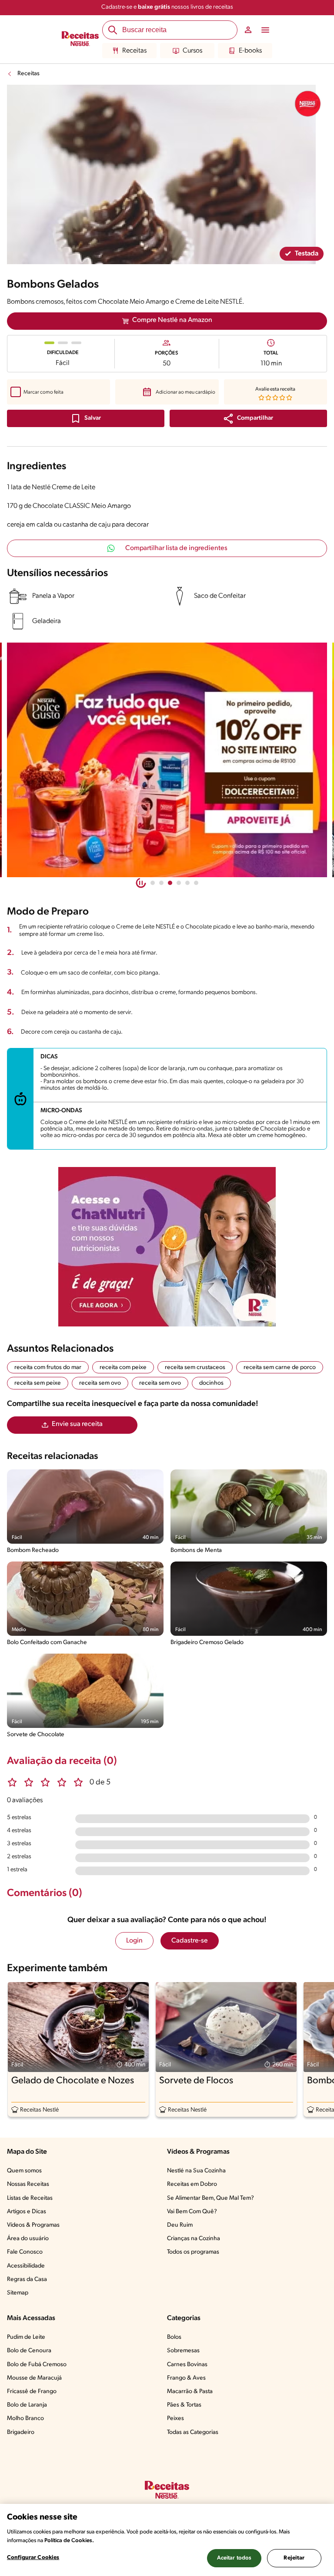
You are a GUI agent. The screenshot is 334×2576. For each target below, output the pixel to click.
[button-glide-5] (196, 883)
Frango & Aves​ (186, 2378)
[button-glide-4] (187, 883)
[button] (248, 418)
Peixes (175, 2419)
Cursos (192, 51)
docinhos (211, 1383)
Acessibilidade (26, 2266)
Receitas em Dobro (192, 2184)
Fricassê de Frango (32, 2392)
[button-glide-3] (179, 883)
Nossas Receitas (28, 2184)
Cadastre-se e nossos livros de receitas (167, 7)
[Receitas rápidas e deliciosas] (167, 760)
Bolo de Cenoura (29, 2351)
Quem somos (24, 2171)
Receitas (134, 51)
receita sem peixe (38, 1383)
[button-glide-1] (161, 883)
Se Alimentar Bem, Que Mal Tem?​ (210, 2198)
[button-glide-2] (170, 883)
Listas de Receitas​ (30, 2198)
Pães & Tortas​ (184, 2405)
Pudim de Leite (26, 2337)
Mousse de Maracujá (34, 2378)
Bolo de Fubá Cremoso (37, 2365)
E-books (250, 51)
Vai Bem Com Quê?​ (192, 2212)
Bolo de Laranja (27, 2405)
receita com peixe (123, 1368)
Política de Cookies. (69, 2541)
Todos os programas (193, 2252)
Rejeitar (294, 2558)
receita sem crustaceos (195, 1368)
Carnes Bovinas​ (187, 2365)
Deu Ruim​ (180, 2225)
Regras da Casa (27, 2279)
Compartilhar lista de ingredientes (176, 548)
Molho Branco (25, 2419)
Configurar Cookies (33, 2558)
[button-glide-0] (153, 883)
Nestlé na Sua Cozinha (196, 2171)
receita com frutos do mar (48, 1368)
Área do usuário (28, 2239)
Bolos (174, 2337)
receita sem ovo (100, 1383)
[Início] (80, 40)
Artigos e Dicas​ (27, 2212)
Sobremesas (183, 2351)
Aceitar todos (234, 2558)
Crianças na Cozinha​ (194, 2239)
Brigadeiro (21, 2432)
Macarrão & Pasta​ (190, 2392)
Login (134, 1941)
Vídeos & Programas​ (33, 2225)
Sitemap (18, 2293)
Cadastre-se (190, 1941)
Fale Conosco (25, 2252)
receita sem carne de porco (280, 1368)
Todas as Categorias (193, 2432)
